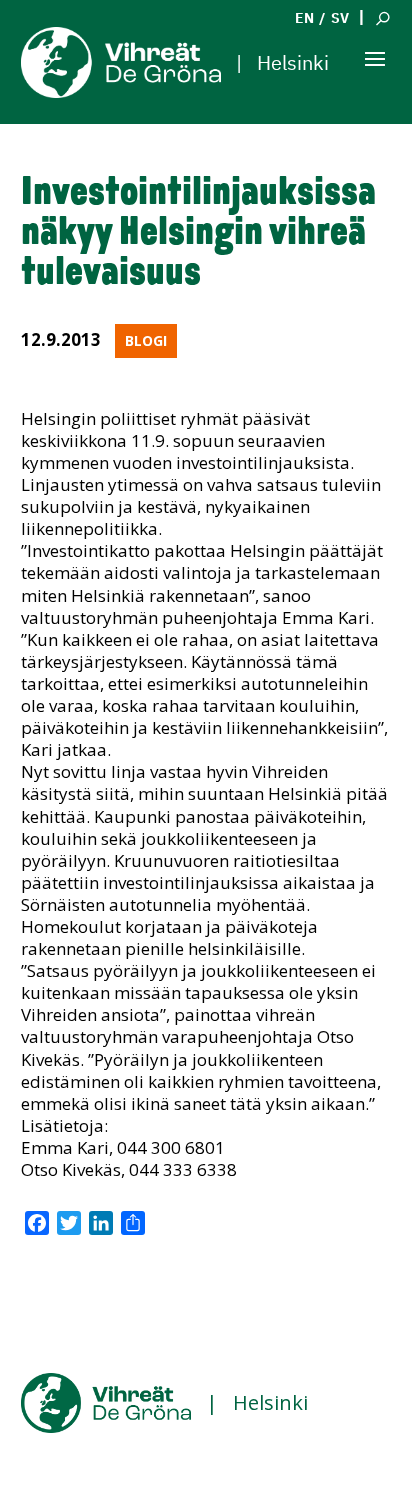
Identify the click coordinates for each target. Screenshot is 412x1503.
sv (340, 18)
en (304, 18)
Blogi (146, 340)
